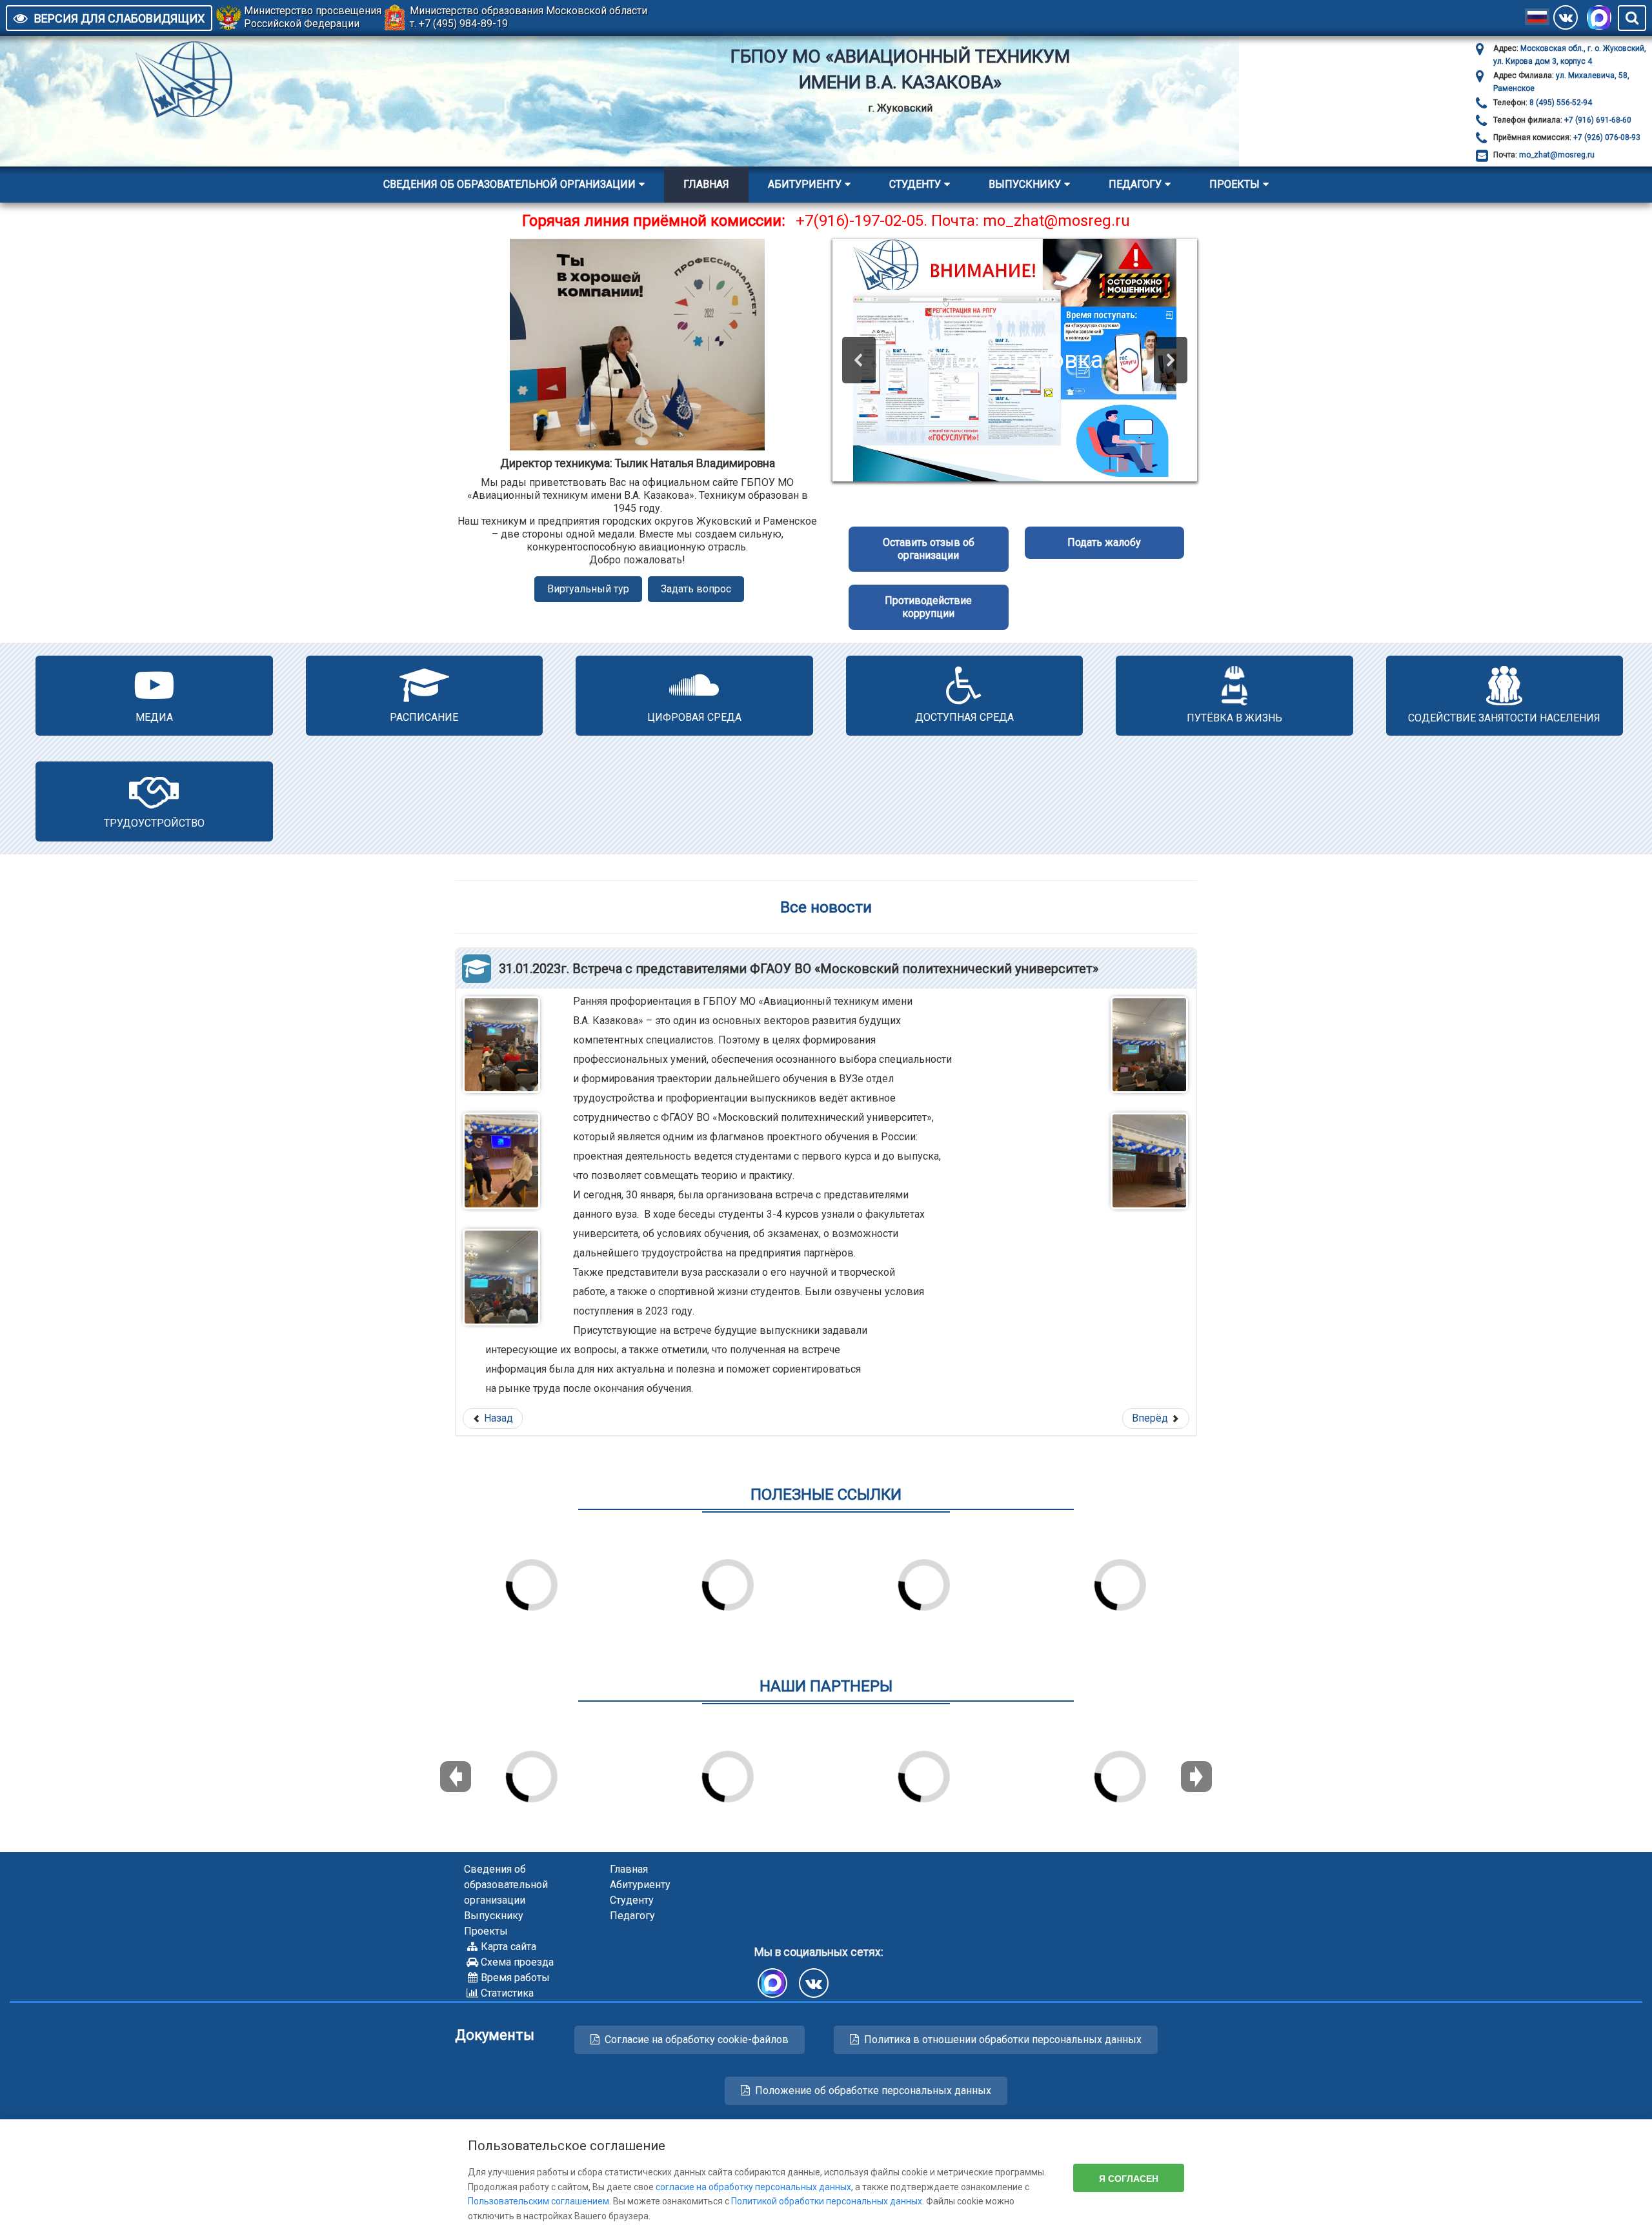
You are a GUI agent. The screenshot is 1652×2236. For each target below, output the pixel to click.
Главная (706, 184)
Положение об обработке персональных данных (873, 2090)
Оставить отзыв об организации (929, 549)
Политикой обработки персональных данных (827, 2201)
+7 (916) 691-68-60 (1597, 120)
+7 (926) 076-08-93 (1606, 137)
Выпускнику (1025, 184)
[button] (859, 360)
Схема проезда (517, 1962)
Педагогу (1135, 184)
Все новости (826, 907)
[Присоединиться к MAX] (1599, 17)
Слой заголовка (1015, 360)
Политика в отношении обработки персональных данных (1003, 2040)
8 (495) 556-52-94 (1560, 103)
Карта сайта (509, 1947)
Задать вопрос (696, 589)
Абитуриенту (805, 184)
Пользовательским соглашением (539, 2201)
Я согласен (1129, 2178)
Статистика (507, 1993)
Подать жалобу (1104, 542)
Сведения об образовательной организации (509, 184)
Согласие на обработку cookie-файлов (697, 2040)
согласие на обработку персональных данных (753, 2187)
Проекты (1234, 184)
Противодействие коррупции (928, 607)
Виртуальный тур (588, 589)
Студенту (915, 184)
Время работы (515, 1978)
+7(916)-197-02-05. (861, 221)
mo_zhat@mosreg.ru (1557, 155)
